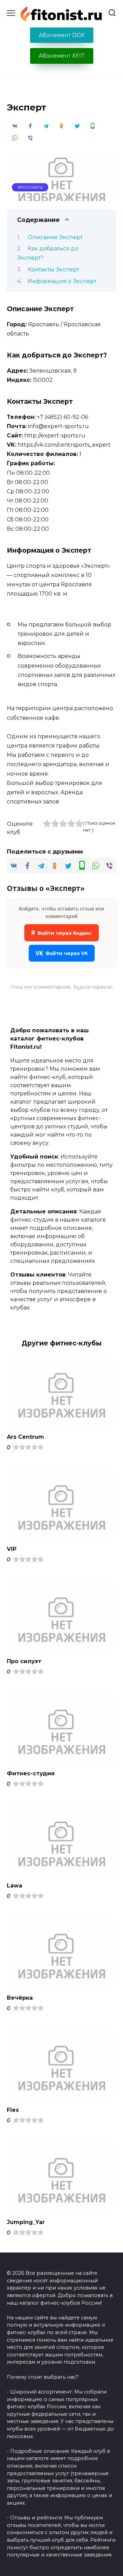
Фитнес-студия (31, 1773)
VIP (12, 1549)
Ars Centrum (25, 1437)
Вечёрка (20, 1998)
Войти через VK (62, 953)
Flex (13, 2110)
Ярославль (30, 187)
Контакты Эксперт (53, 269)
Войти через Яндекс (61, 933)
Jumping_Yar (26, 2222)
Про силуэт (24, 1661)
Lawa (15, 1886)
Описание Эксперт (55, 237)
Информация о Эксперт (62, 281)
